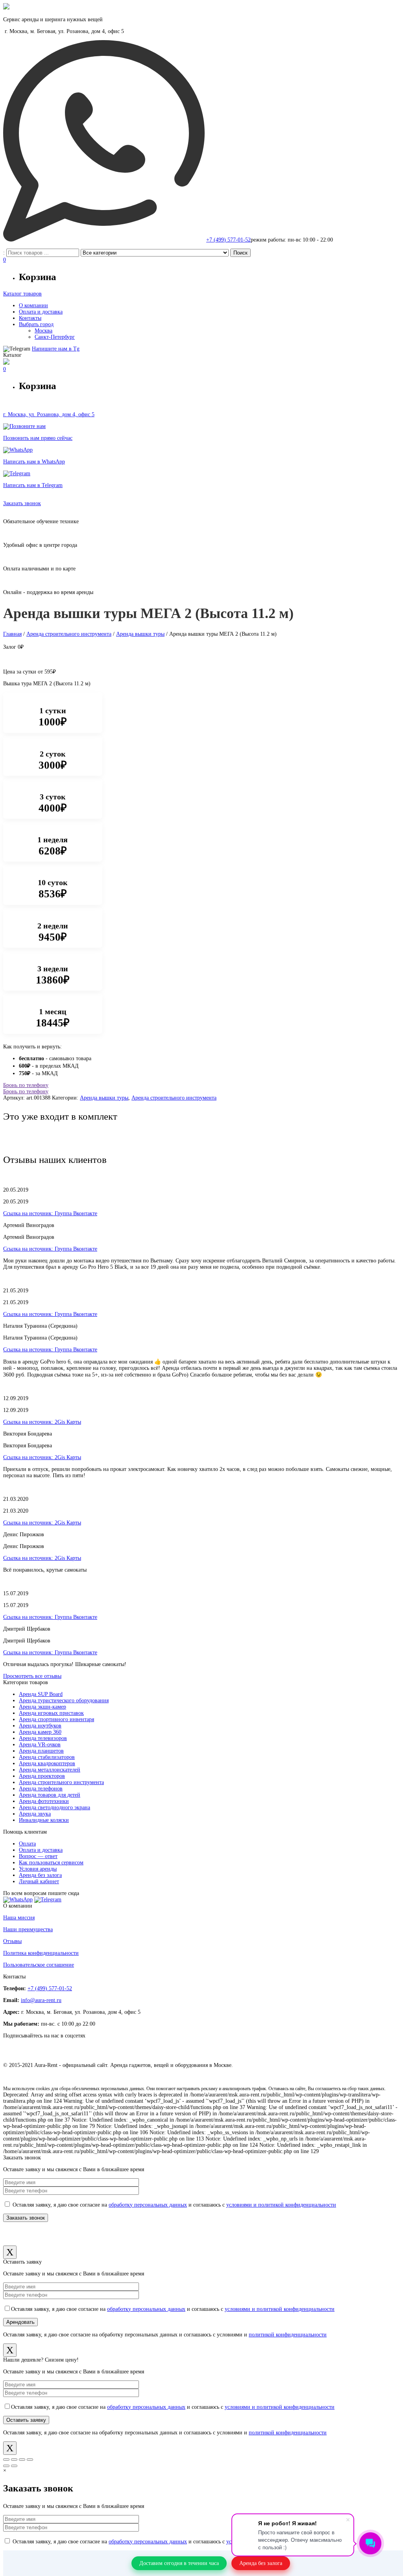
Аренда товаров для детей (50, 1795)
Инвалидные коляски (44, 1820)
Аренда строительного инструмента (69, 634)
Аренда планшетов (41, 1751)
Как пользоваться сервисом (51, 1863)
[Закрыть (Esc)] (6, 2460)
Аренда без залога (40, 1875)
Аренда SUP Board (41, 1694)
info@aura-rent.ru (41, 2000)
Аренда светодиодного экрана (55, 1807)
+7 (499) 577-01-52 (228, 240)
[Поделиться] (14, 2460)
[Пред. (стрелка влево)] (6, 2466)
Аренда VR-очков (40, 1745)
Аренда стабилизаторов (47, 1757)
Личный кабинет (39, 1881)
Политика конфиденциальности (41, 1953)
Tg (56, 349)
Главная (12, 634)
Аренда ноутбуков (40, 1726)
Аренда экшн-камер (43, 1707)
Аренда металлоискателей (50, 1770)
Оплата (27, 1844)
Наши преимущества (28, 1929)
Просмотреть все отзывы (32, 1676)
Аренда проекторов (42, 1776)
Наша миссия (19, 1918)
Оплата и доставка (41, 1850)
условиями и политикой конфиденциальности (281, 2205)
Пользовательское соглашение (39, 1965)
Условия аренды (38, 1869)
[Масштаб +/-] (30, 2460)
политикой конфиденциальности (288, 2335)
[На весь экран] (22, 2460)
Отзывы (12, 1941)
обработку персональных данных (148, 2205)
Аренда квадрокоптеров (47, 1763)
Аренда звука (35, 1814)
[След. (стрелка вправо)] (14, 2466)
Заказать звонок (22, 503)
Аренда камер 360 (40, 1732)
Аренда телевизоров (43, 1738)
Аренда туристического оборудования (64, 1700)
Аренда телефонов (41, 1789)
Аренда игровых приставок (51, 1713)
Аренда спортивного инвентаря (56, 1719)
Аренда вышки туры (140, 634)
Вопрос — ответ (38, 1856)
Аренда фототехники (44, 1801)
